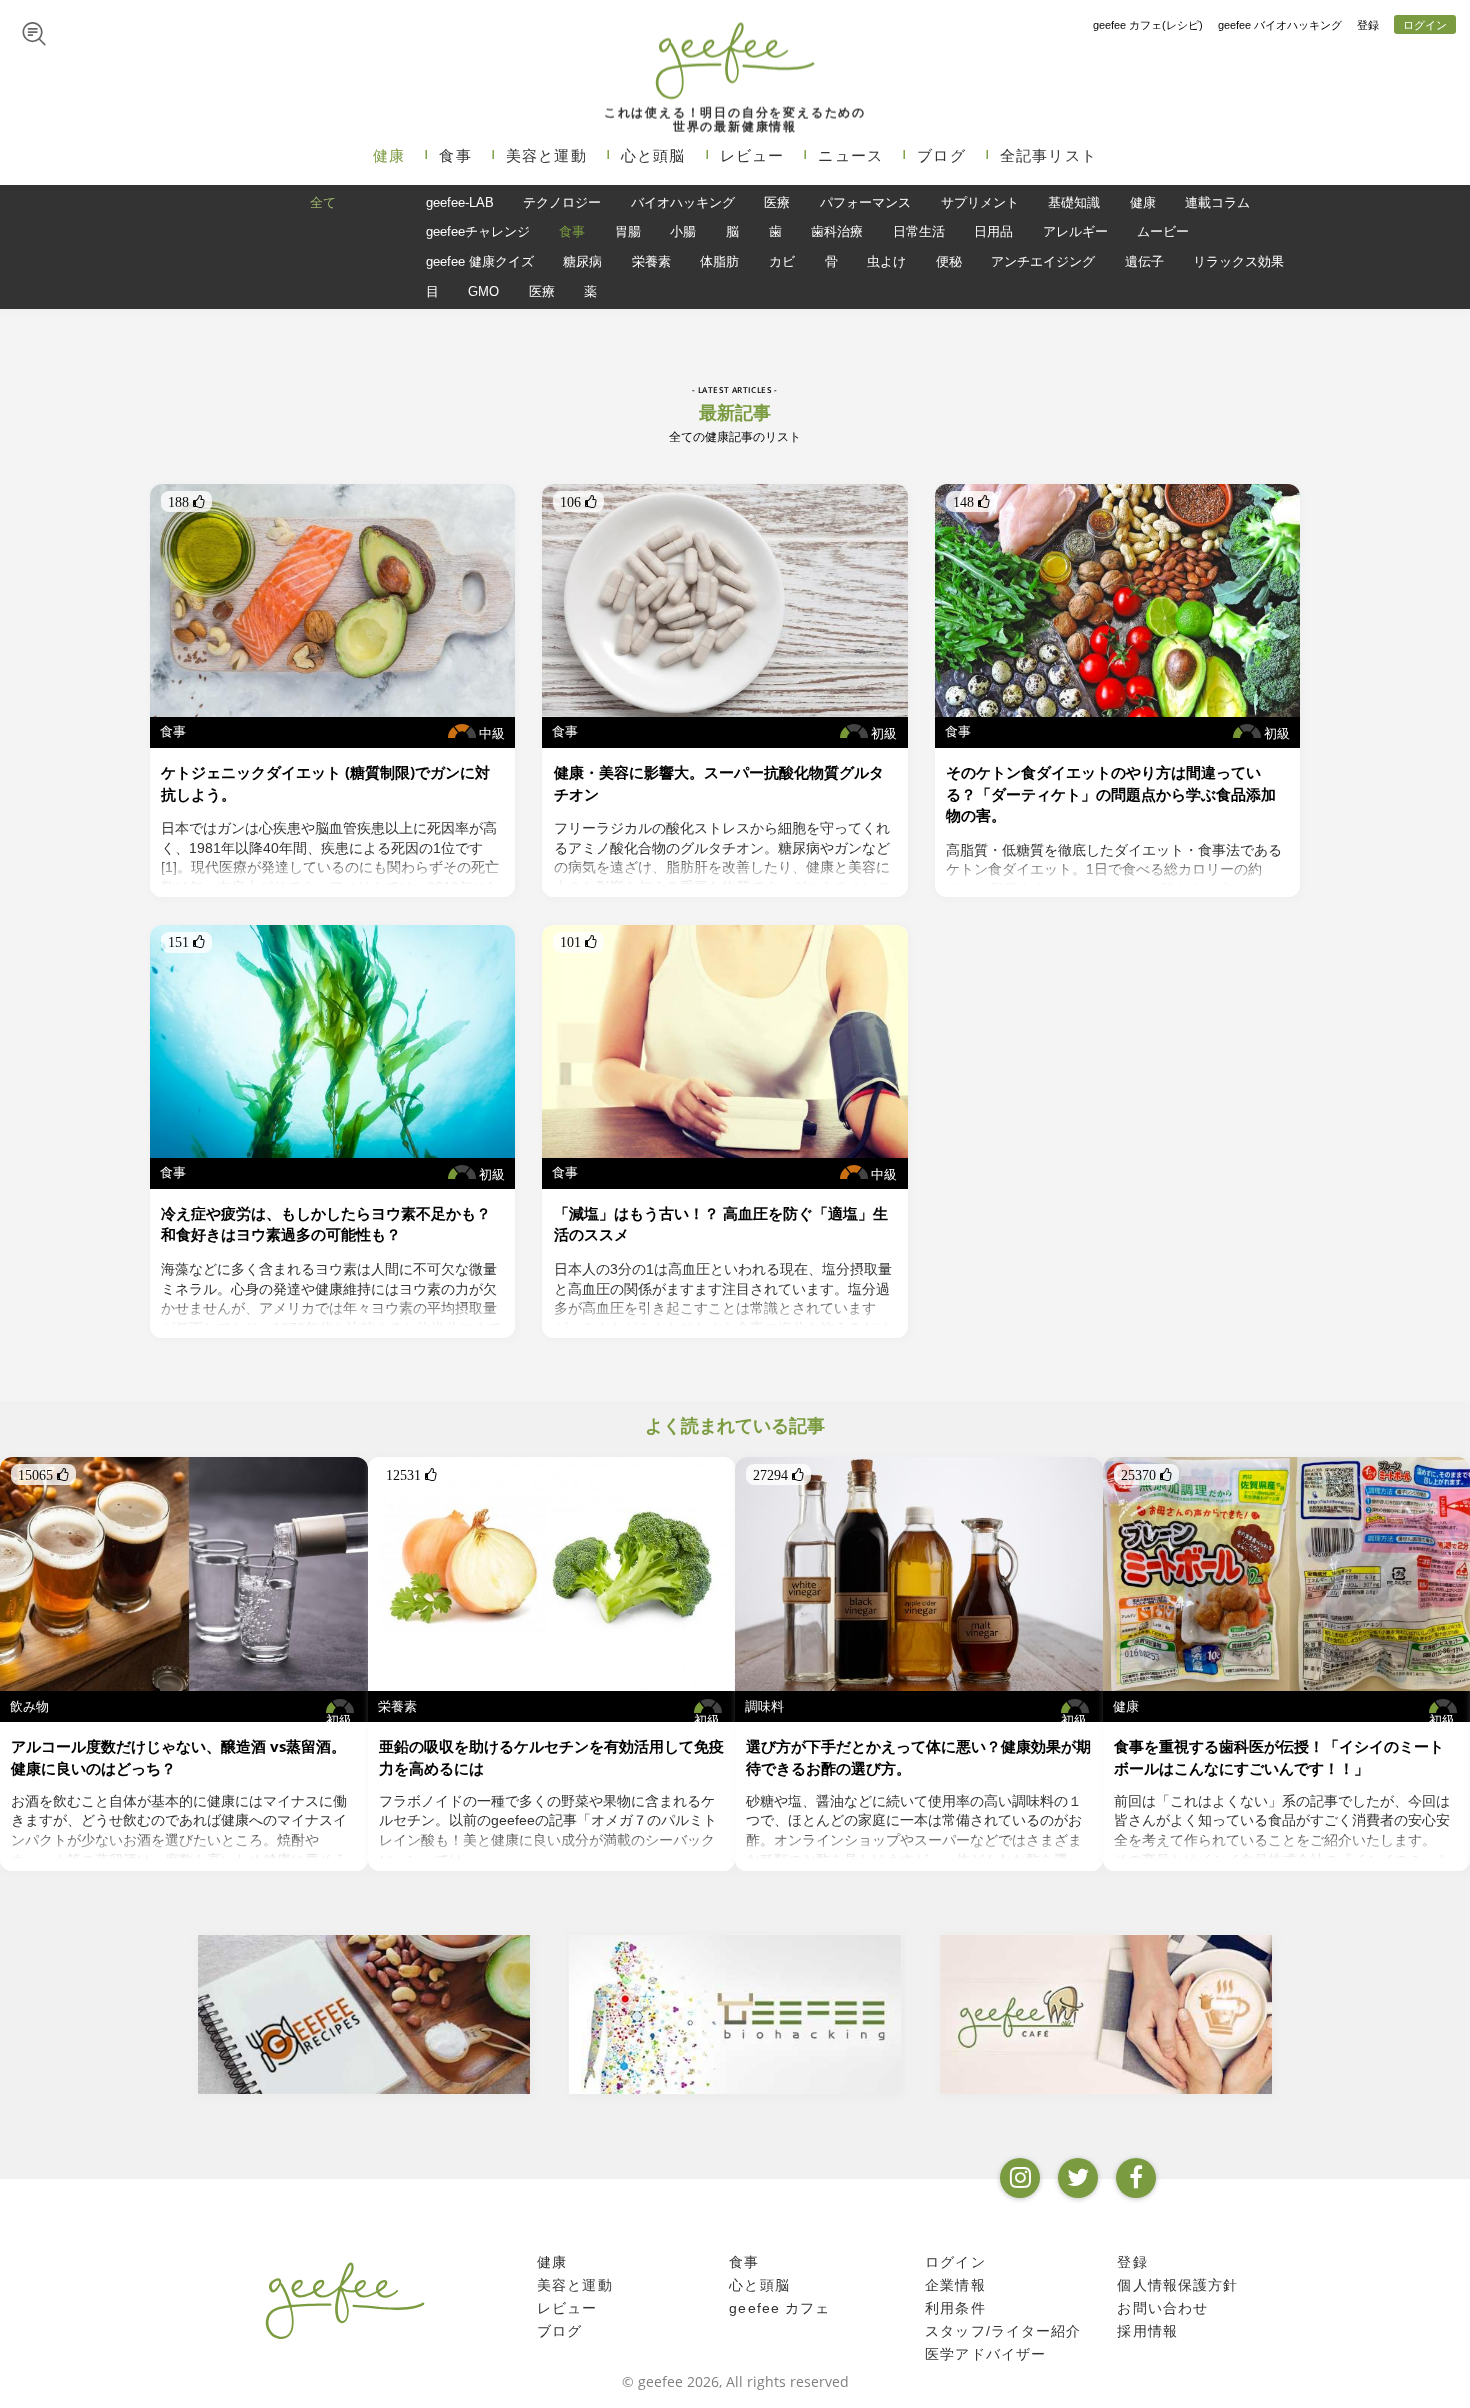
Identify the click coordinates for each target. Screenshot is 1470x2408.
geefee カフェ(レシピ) (1148, 25)
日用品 (993, 231)
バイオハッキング (683, 202)
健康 (389, 155)
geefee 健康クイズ (480, 261)
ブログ (941, 155)
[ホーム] (345, 2300)
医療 (777, 202)
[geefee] (734, 60)
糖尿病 (582, 261)
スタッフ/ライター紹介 (1003, 2331)
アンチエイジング (1043, 261)
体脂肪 (719, 261)
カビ (782, 261)
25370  (1146, 1475)
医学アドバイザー (985, 2354)
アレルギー (1075, 231)
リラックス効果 (1238, 261)
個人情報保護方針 (1177, 2285)
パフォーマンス (865, 202)
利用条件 (955, 2308)
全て (323, 202)
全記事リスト (1048, 155)
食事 (455, 155)
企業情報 (955, 2285)
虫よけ (886, 261)
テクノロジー (562, 202)
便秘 (949, 261)
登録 (1368, 25)
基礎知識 (1074, 202)
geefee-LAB (460, 202)
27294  (778, 1475)
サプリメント (980, 202)
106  (578, 502)
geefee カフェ (779, 2308)
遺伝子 (1144, 261)
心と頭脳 (653, 155)
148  (971, 502)
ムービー (1163, 231)
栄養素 (651, 261)
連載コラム (1217, 202)
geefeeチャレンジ (478, 231)
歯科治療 (837, 231)
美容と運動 (546, 155)
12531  (411, 1475)
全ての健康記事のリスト (735, 437)
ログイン (1425, 25)
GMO (483, 291)
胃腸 (628, 231)
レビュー (752, 155)
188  (186, 502)
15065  (43, 1475)
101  (578, 942)
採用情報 (1147, 2331)
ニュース (850, 155)
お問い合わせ (1162, 2308)
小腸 (683, 231)
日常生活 (919, 231)
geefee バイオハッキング (1280, 25)
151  (186, 942)
